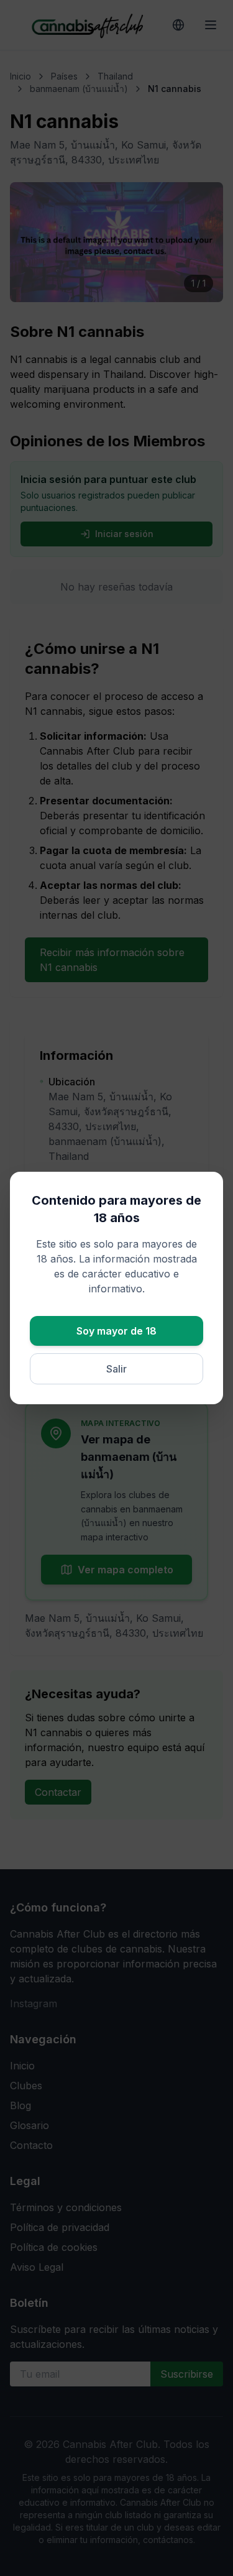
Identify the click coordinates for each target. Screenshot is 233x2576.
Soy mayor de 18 (116, 1331)
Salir (116, 1369)
